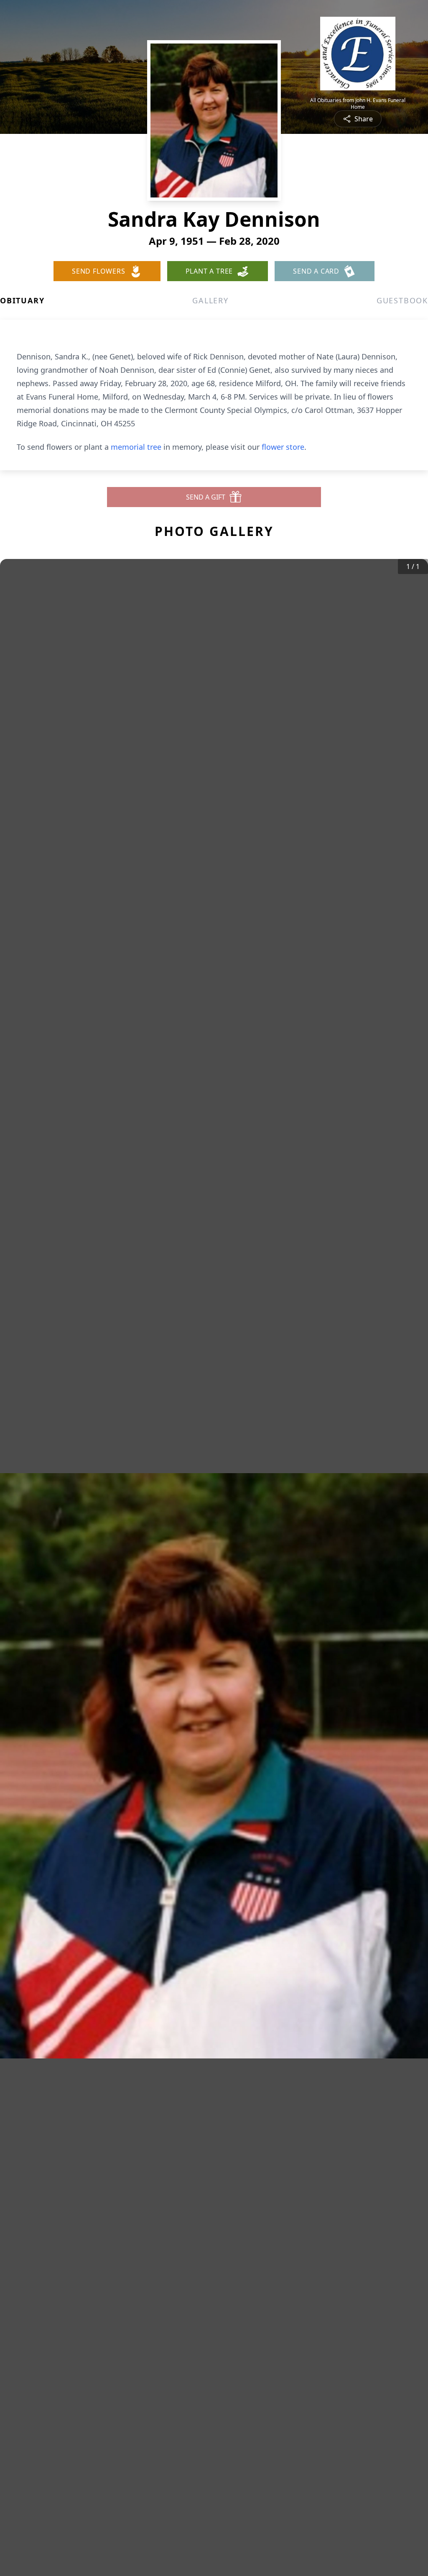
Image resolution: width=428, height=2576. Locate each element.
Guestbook (402, 300)
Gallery (210, 300)
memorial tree (136, 447)
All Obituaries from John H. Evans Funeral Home (358, 104)
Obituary (22, 300)
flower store (283, 447)
